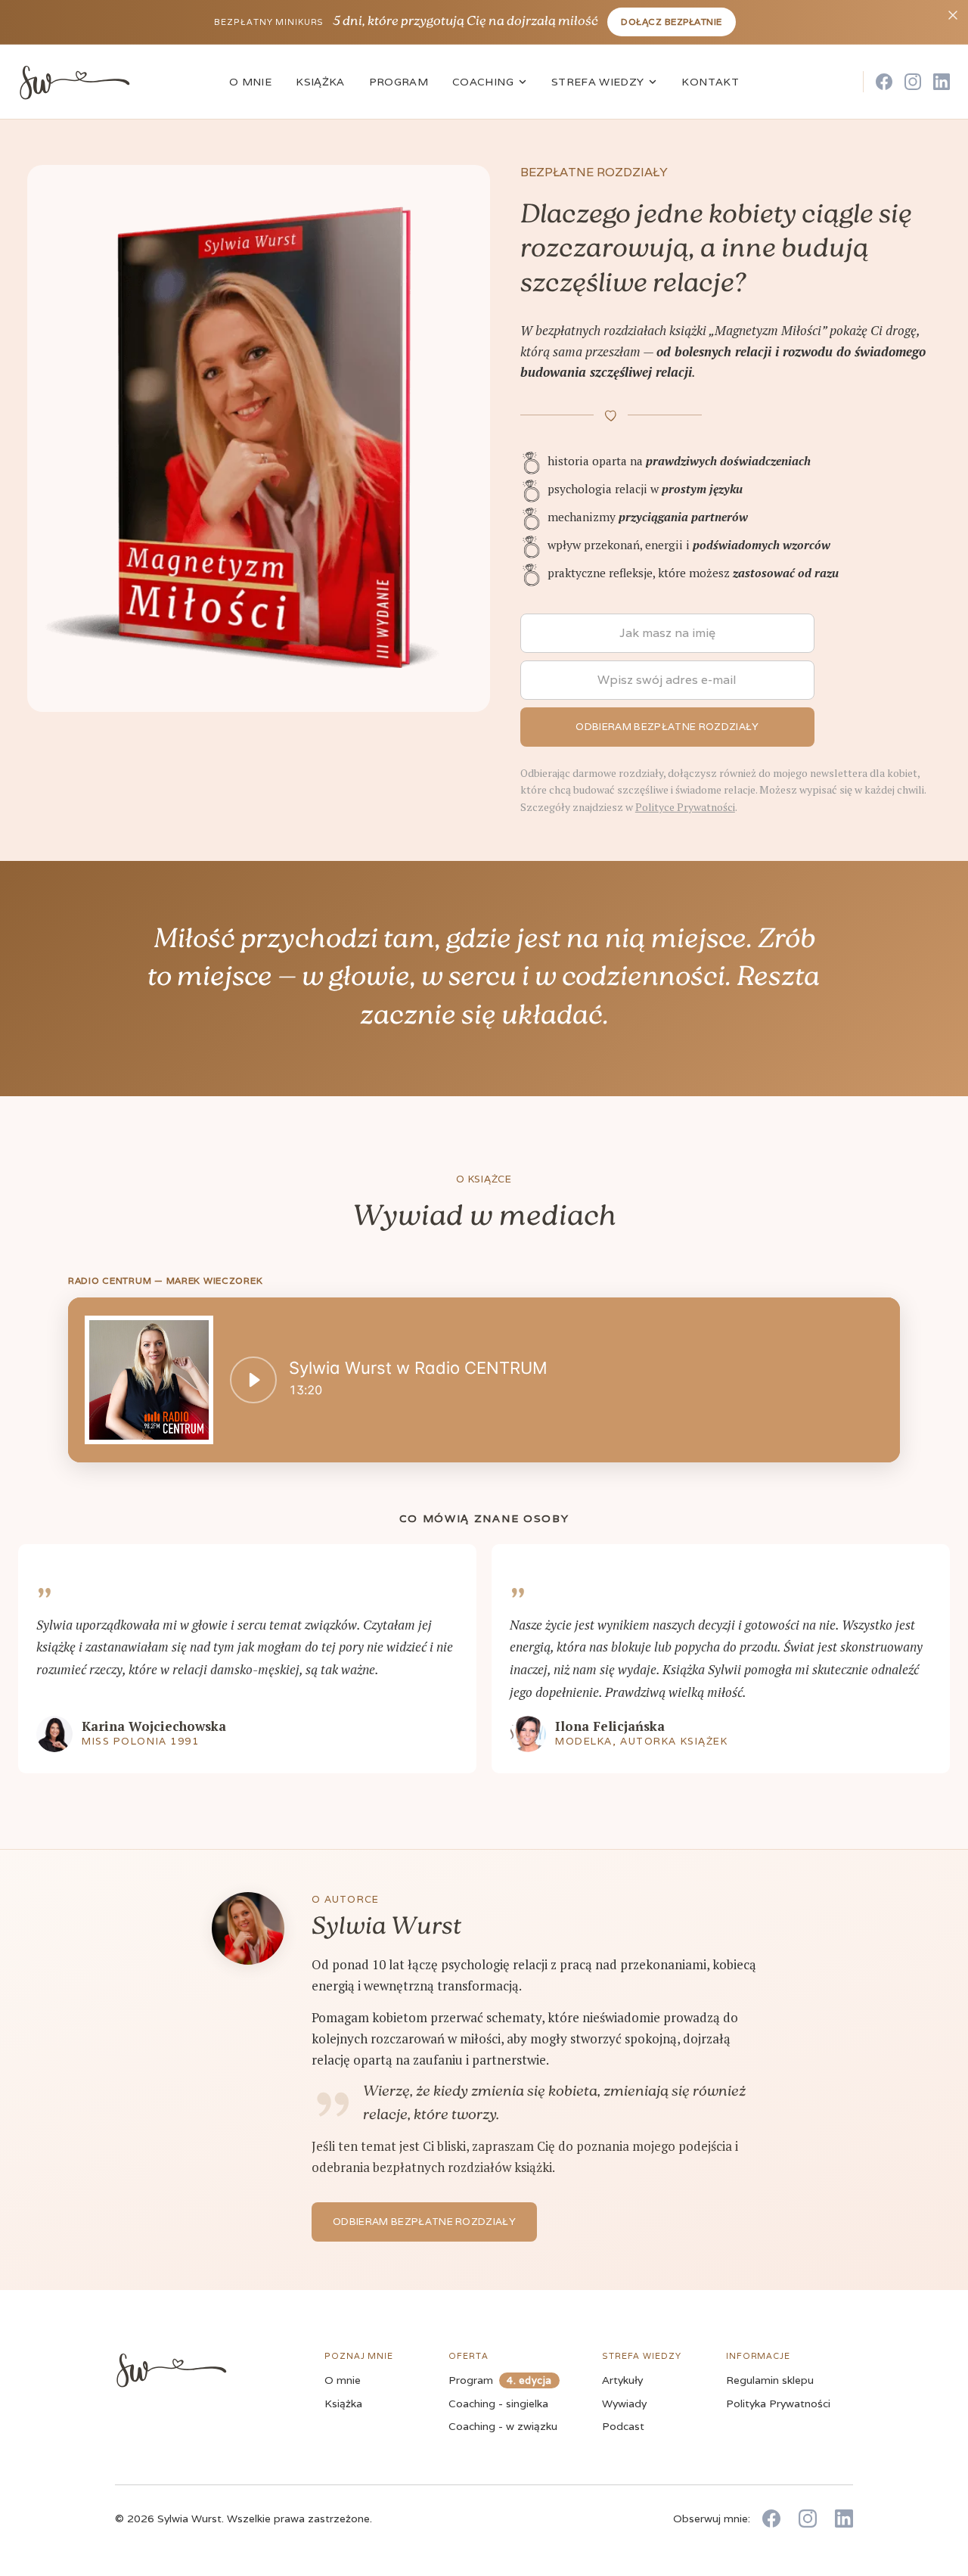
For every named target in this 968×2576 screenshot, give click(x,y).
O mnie (250, 82)
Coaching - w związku (503, 2426)
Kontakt (710, 82)
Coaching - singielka (498, 2404)
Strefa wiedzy (598, 82)
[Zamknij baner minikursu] (953, 15)
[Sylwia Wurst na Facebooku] (884, 82)
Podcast (623, 2426)
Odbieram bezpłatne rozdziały (424, 2222)
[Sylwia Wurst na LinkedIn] (942, 82)
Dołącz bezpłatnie (671, 22)
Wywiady (624, 2404)
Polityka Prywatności (778, 2404)
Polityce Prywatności (685, 807)
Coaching (483, 82)
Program (399, 82)
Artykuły (622, 2380)
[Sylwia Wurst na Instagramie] (913, 82)
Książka (320, 82)
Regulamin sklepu (770, 2380)
